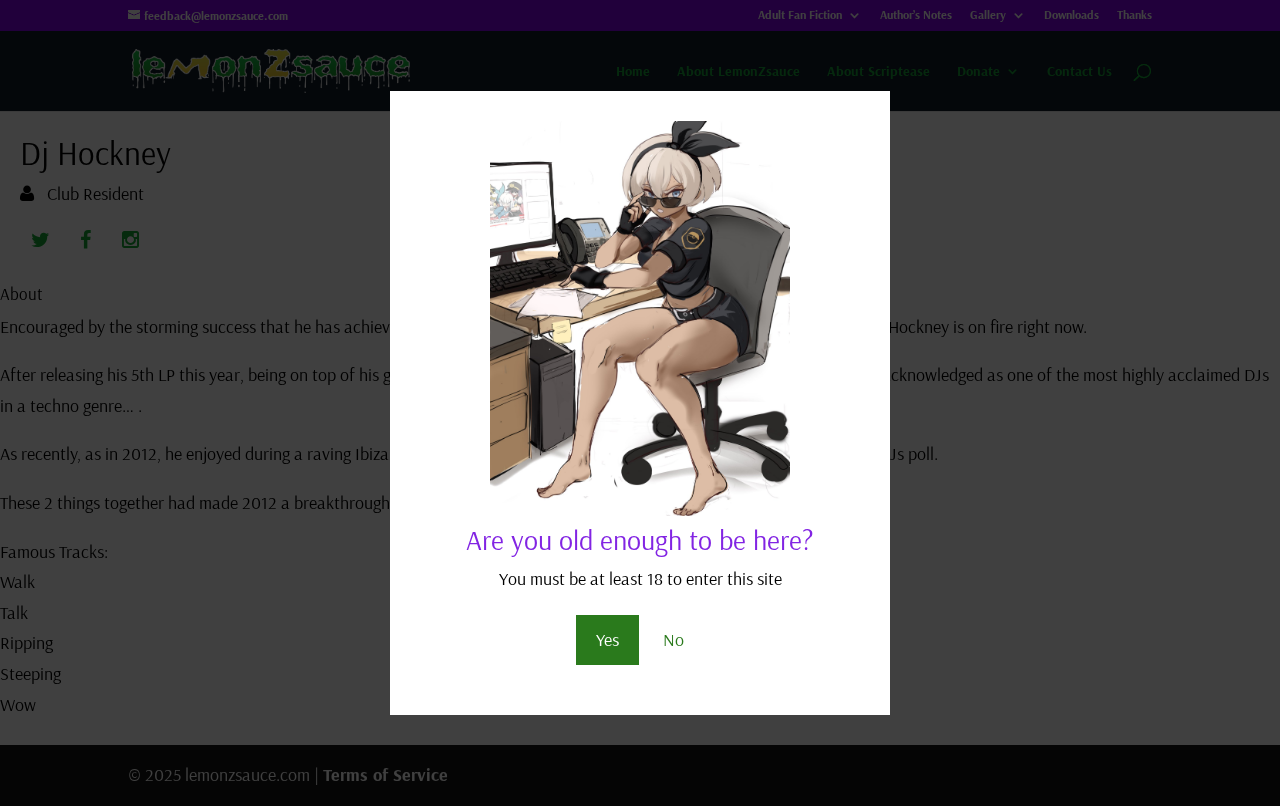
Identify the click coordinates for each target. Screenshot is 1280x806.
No (673, 639)
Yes (607, 639)
